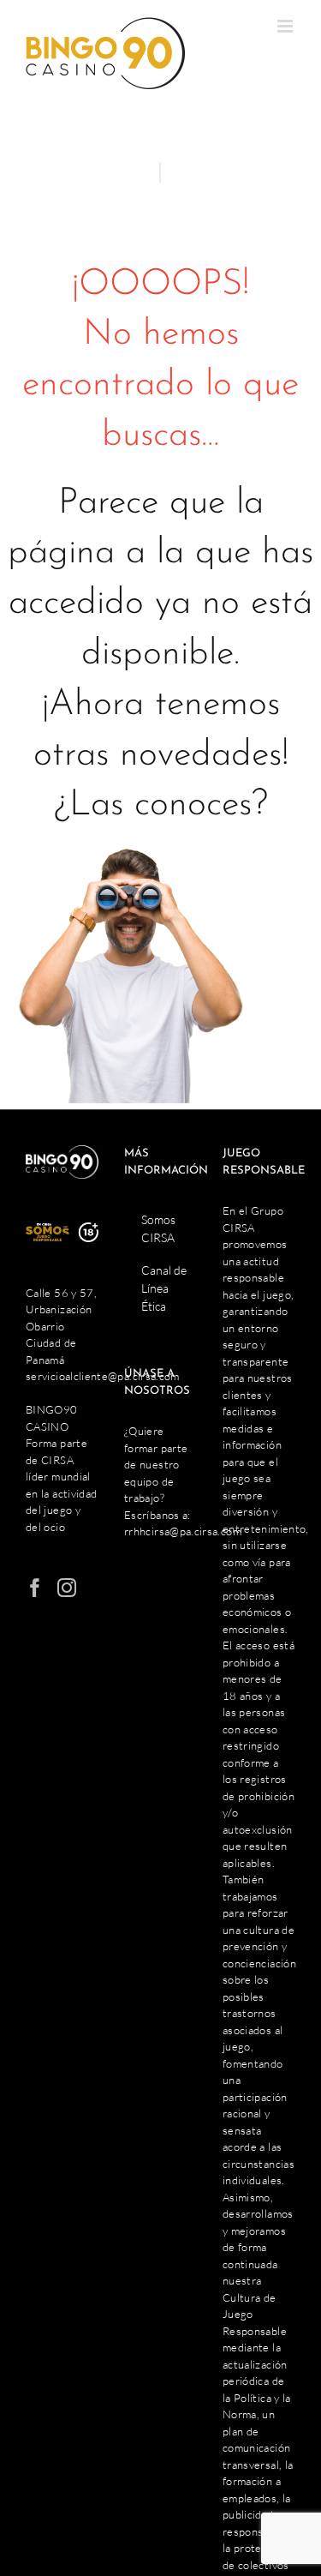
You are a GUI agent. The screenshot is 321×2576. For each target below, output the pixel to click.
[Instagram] (67, 1588)
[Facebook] (35, 1588)
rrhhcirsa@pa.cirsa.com (183, 1531)
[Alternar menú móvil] (286, 26)
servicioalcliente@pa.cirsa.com (103, 1376)
